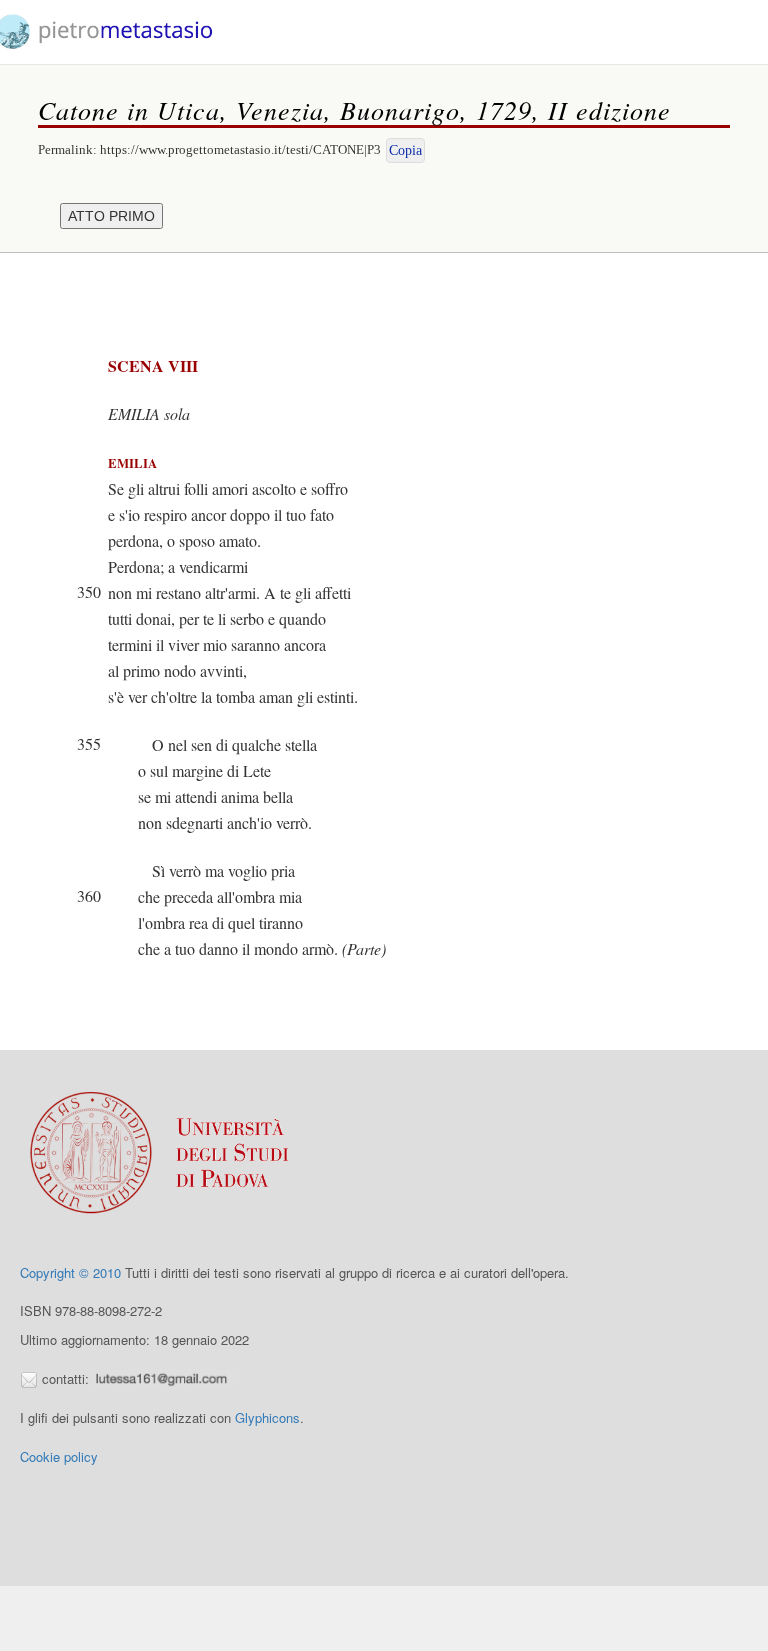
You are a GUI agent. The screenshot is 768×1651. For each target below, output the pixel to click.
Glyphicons (267, 1417)
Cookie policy (59, 1456)
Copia (405, 150)
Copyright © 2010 (70, 1272)
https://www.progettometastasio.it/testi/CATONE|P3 (240, 149)
